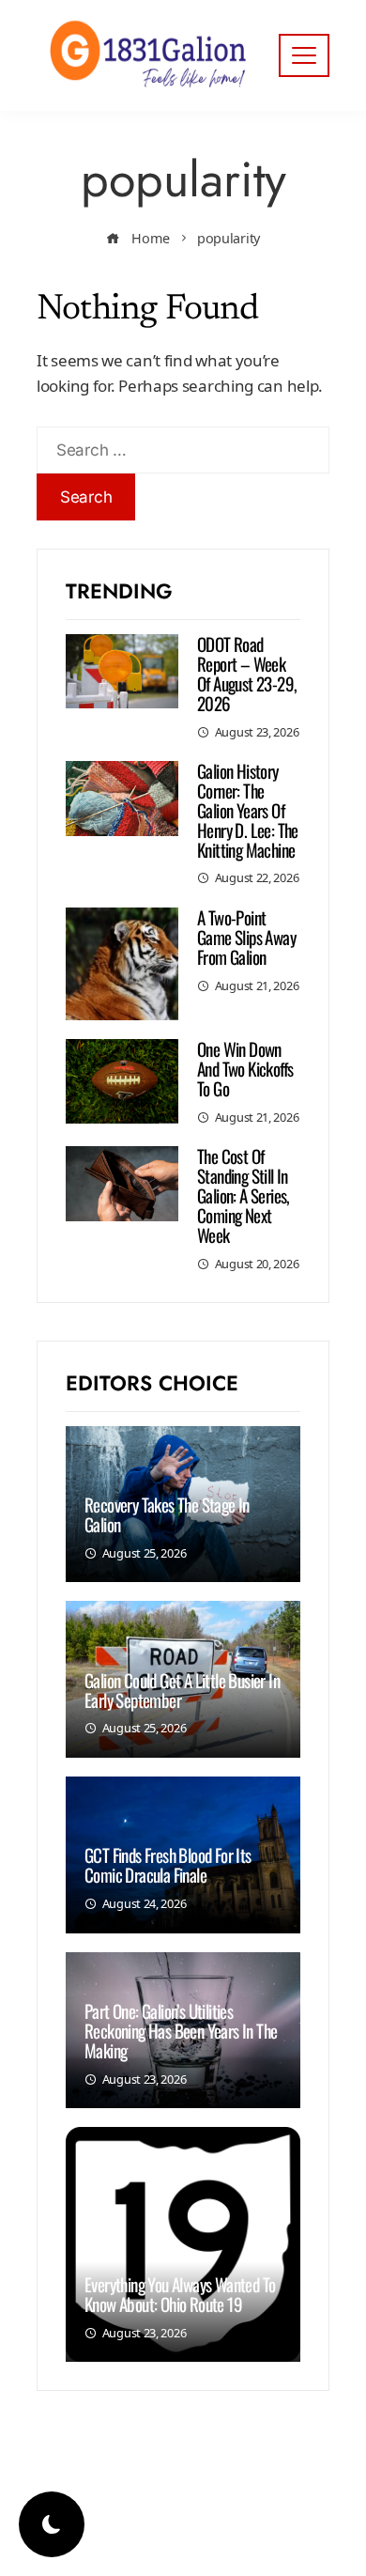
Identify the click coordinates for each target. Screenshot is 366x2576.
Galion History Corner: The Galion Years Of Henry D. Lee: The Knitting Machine (248, 810)
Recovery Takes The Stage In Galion (167, 1514)
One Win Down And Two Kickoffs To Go (245, 1068)
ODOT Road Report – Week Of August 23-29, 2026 (247, 673)
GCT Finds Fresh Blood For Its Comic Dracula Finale (168, 1864)
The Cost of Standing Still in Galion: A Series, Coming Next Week (244, 1195)
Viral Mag (195, 2546)
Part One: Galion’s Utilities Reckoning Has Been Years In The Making (181, 2030)
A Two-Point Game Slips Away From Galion (246, 937)
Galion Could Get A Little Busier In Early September (182, 1690)
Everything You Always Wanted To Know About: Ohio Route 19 (180, 2294)
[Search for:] (183, 439)
